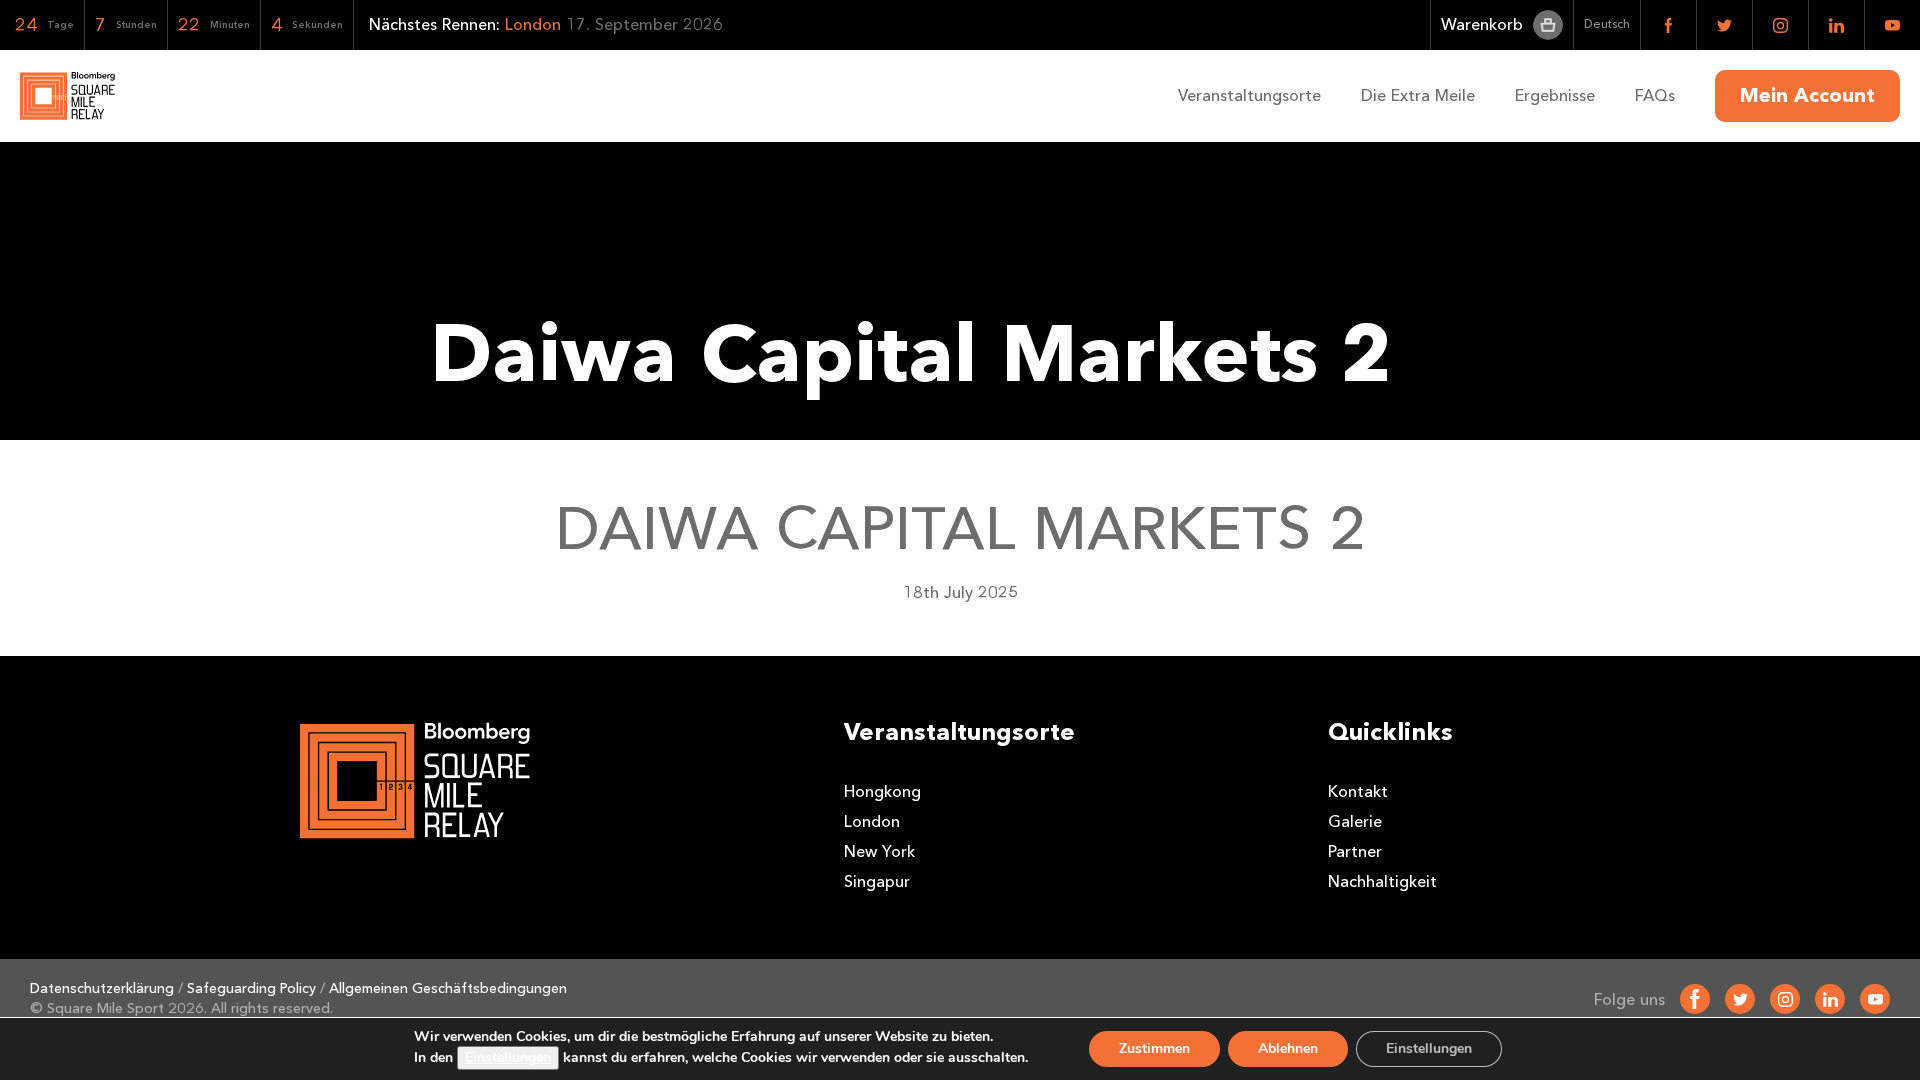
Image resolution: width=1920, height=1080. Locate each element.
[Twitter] (1740, 999)
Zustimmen (1154, 1048)
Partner (1355, 851)
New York (879, 851)
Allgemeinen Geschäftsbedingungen (448, 988)
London (872, 821)
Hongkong (882, 791)
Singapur (877, 881)
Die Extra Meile (1418, 95)
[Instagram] (1785, 999)
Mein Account (1807, 96)
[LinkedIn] (1830, 999)
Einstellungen (508, 1057)
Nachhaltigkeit (1382, 881)
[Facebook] (1695, 999)
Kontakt (1358, 791)
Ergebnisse (1555, 95)
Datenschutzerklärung (102, 988)
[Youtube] (1875, 999)
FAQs (1655, 95)
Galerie (1355, 821)
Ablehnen (1288, 1048)
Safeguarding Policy (251, 988)
